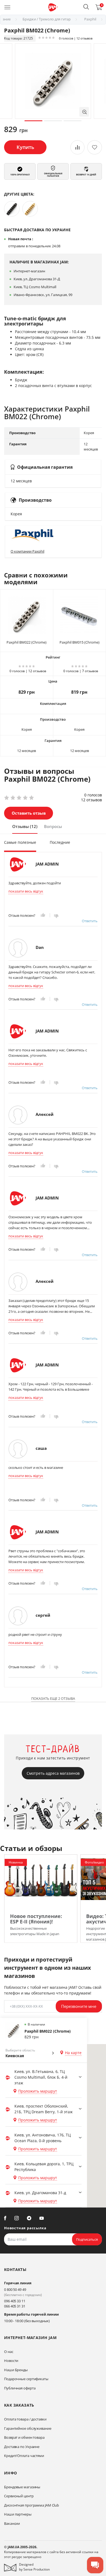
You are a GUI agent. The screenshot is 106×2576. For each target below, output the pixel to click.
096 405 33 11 (15, 2301)
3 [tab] (73, 121)
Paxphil (90, 19)
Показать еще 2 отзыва (53, 1698)
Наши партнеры (18, 2514)
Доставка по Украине (22, 2447)
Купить (25, 147)
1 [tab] (33, 121)
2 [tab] (53, 121)
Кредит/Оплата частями (24, 2456)
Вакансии (12, 2523)
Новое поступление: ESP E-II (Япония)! (36, 1919)
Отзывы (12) (25, 826)
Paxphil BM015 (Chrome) (79, 642)
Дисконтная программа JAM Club (32, 2505)
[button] (86, 7)
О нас (9, 2352)
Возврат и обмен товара (24, 2437)
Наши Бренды (16, 2370)
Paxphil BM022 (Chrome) (26, 642)
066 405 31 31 (15, 2306)
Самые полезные (20, 842)
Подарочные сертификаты (26, 2379)
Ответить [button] (90, 921)
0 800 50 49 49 (15, 2289)
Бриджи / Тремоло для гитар (47, 19)
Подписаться (87, 2239)
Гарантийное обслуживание (28, 2428)
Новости (11, 2361)
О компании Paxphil (27, 551)
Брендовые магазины (22, 2487)
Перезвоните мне (79, 2006)
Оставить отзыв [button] (29, 813)
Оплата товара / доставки (25, 2419)
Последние (60, 842)
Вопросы (53, 826)
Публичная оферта (20, 2388)
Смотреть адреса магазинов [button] (53, 1773)
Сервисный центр (19, 2496)
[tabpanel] (53, 81)
